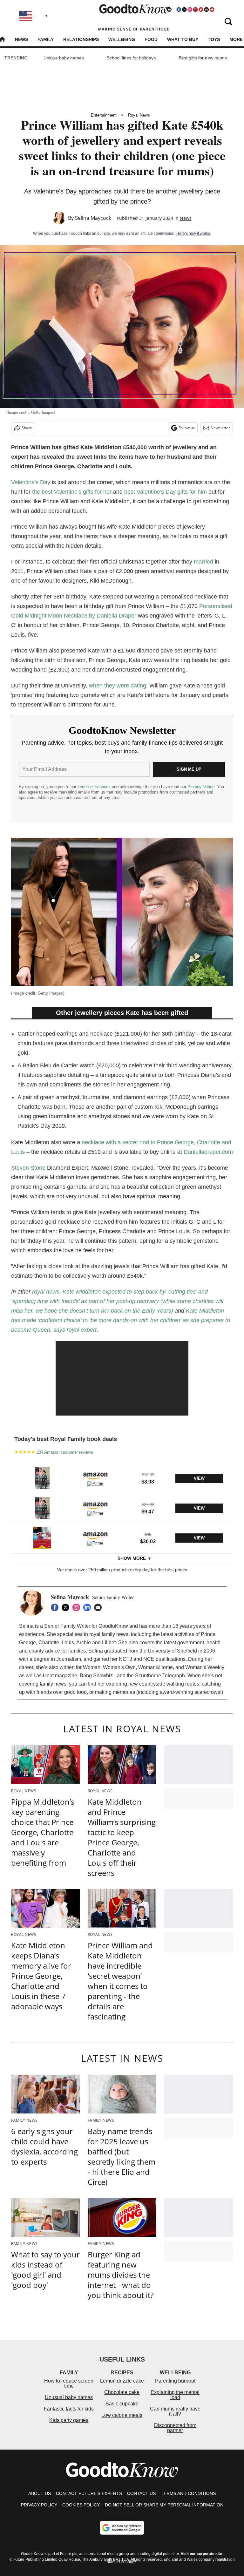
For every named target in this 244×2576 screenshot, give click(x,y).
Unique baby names (64, 58)
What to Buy (183, 39)
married (203, 562)
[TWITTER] (67, 1607)
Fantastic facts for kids (69, 2409)
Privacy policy (39, 2505)
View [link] (199, 1478)
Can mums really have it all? (175, 2411)
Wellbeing (122, 39)
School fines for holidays (131, 58)
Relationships (81, 39)
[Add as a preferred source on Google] (122, 2528)
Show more (132, 1558)
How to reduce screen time (69, 2383)
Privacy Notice (201, 787)
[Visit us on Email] (207, 10)
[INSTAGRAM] (78, 1607)
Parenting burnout (175, 2381)
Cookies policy (81, 2505)
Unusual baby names (69, 2397)
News (21, 39)
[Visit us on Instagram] (190, 10)
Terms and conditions (188, 2493)
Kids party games (69, 2420)
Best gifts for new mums (203, 58)
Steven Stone (28, 1168)
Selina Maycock (93, 218)
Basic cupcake (122, 2404)
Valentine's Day (31, 482)
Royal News (139, 115)
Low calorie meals (122, 2415)
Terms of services (95, 787)
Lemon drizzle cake (122, 2381)
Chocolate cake (122, 2392)
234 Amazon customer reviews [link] (65, 1452)
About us (40, 2493)
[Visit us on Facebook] (179, 10)
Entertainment (104, 115)
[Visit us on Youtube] (212, 10)
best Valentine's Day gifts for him (166, 492)
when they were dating (118, 686)
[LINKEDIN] (89, 1607)
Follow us (187, 428)
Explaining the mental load (175, 2395)
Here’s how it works (193, 233)
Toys (214, 39)
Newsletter (220, 428)
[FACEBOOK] (56, 1607)
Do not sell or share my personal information (164, 2505)
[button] (122, 1477)
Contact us (141, 2493)
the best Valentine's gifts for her (72, 492)
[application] (122, 1378)
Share (27, 428)
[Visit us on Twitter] (184, 10)
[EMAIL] (99, 1607)
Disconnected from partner (175, 2428)
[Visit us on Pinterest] (195, 10)
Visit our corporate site (201, 2554)
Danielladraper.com (208, 1152)
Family (46, 39)
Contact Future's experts (89, 2493)
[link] (42, 1478)
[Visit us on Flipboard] (201, 10)
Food (151, 39)
